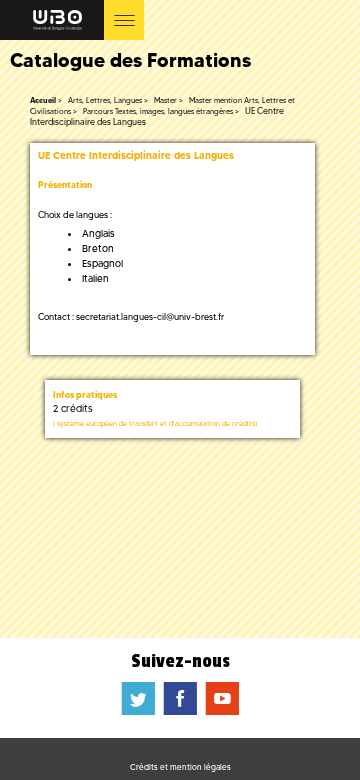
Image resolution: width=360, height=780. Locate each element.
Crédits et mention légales (180, 767)
